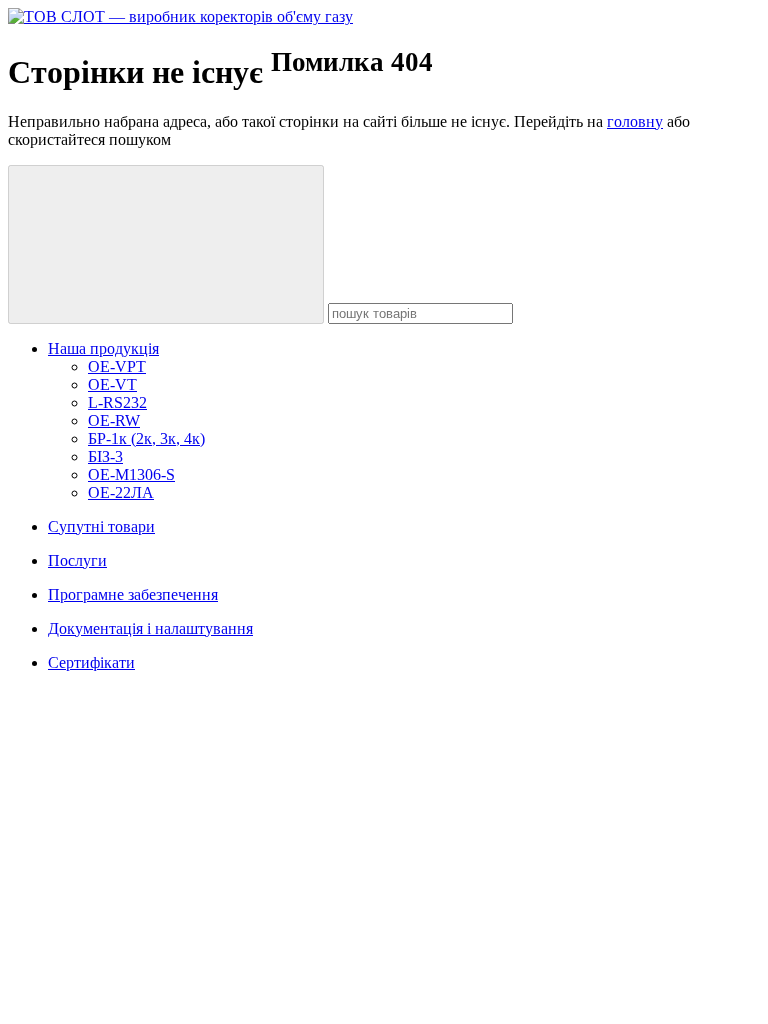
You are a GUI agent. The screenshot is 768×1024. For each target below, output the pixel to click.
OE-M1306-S (131, 474)
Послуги (77, 560)
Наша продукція (103, 348)
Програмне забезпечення (133, 594)
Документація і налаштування (150, 628)
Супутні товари (101, 526)
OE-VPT (117, 366)
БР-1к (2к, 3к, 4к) (146, 438)
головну (635, 121)
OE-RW (114, 420)
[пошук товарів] (166, 244)
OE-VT (112, 384)
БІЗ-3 (105, 456)
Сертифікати (91, 662)
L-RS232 (117, 402)
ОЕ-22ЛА (121, 492)
